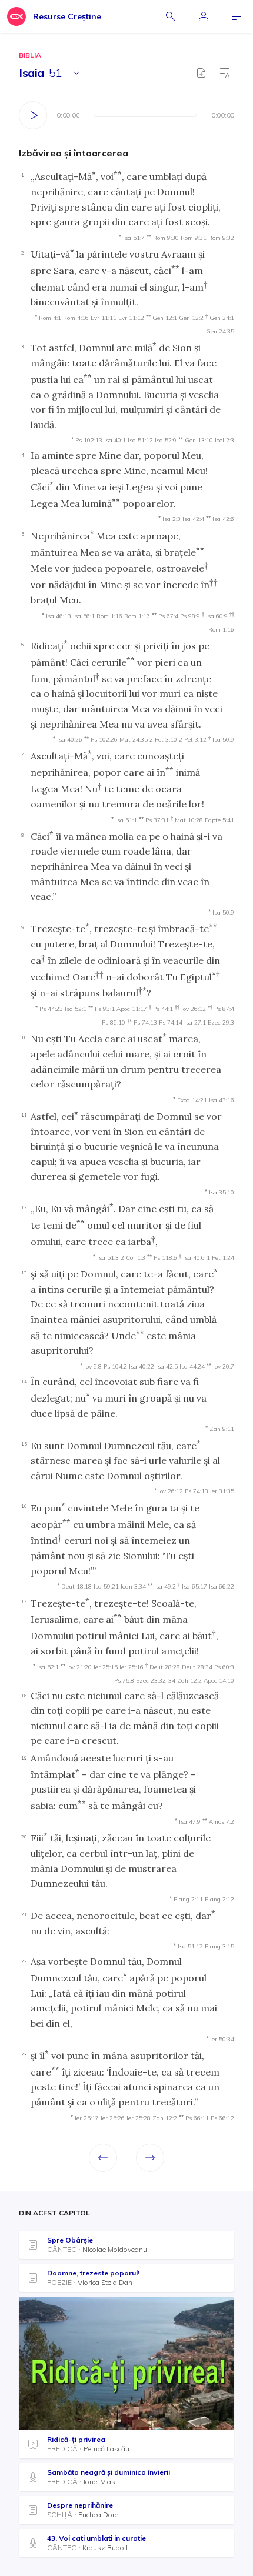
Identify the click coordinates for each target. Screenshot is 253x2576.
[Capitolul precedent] (103, 2158)
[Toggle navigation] (237, 16)
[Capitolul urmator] (150, 2158)
